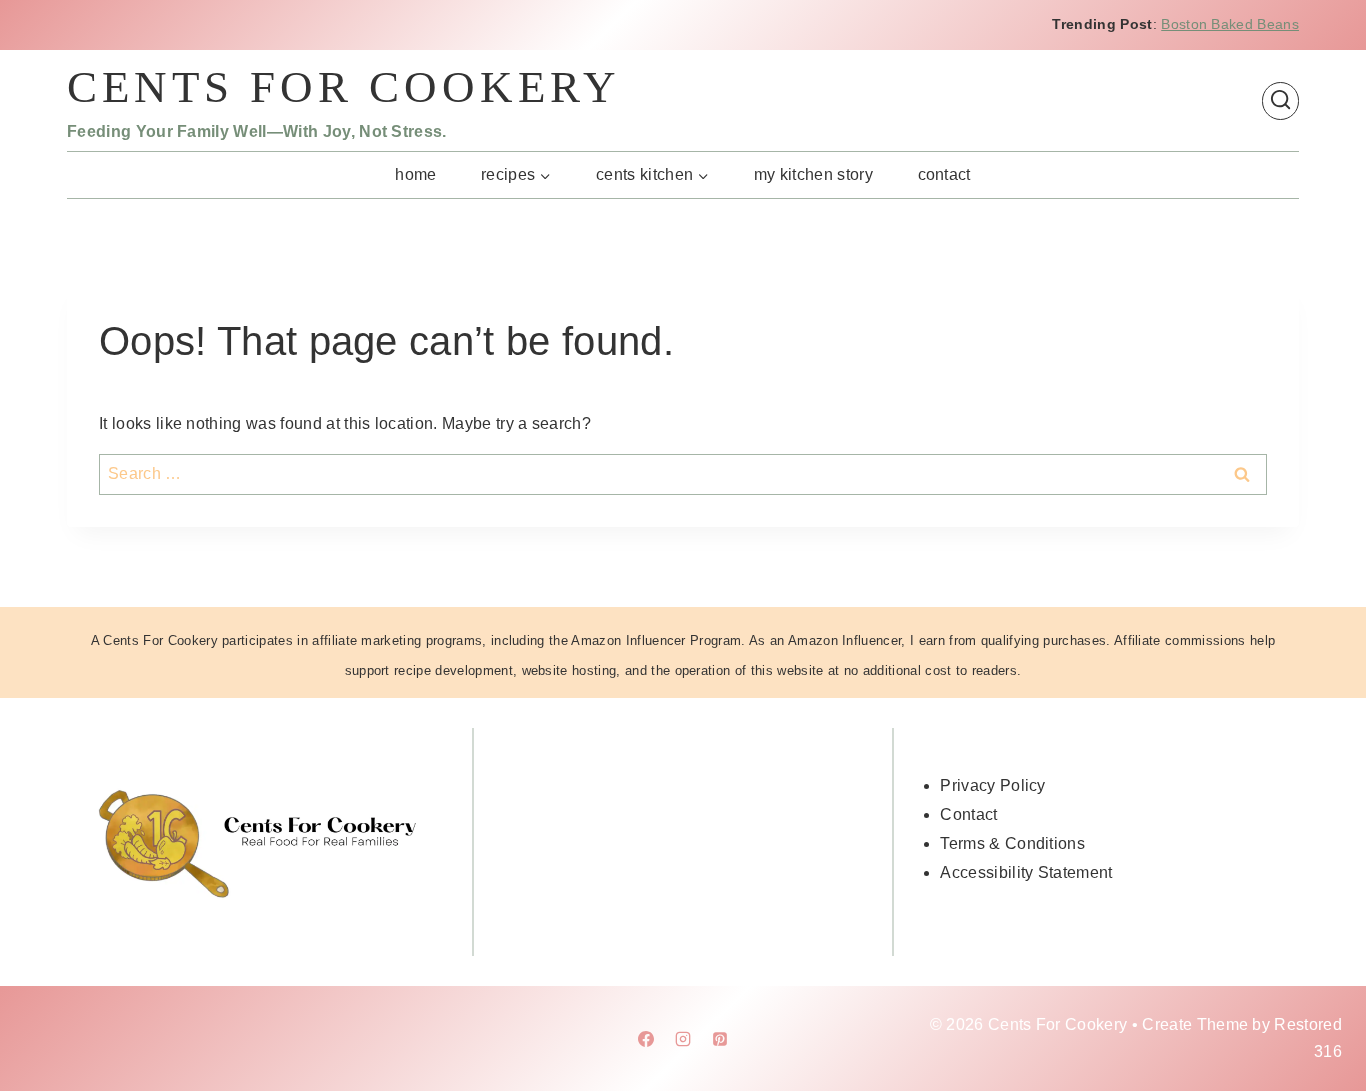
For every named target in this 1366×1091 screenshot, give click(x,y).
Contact (944, 174)
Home (415, 174)
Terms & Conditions (1012, 843)
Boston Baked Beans (1230, 24)
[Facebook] (646, 1039)
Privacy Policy (992, 785)
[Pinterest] (720, 1039)
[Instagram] (683, 1039)
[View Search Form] (1280, 100)
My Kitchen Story (813, 174)
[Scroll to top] (1319, 1014)
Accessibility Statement (1026, 872)
